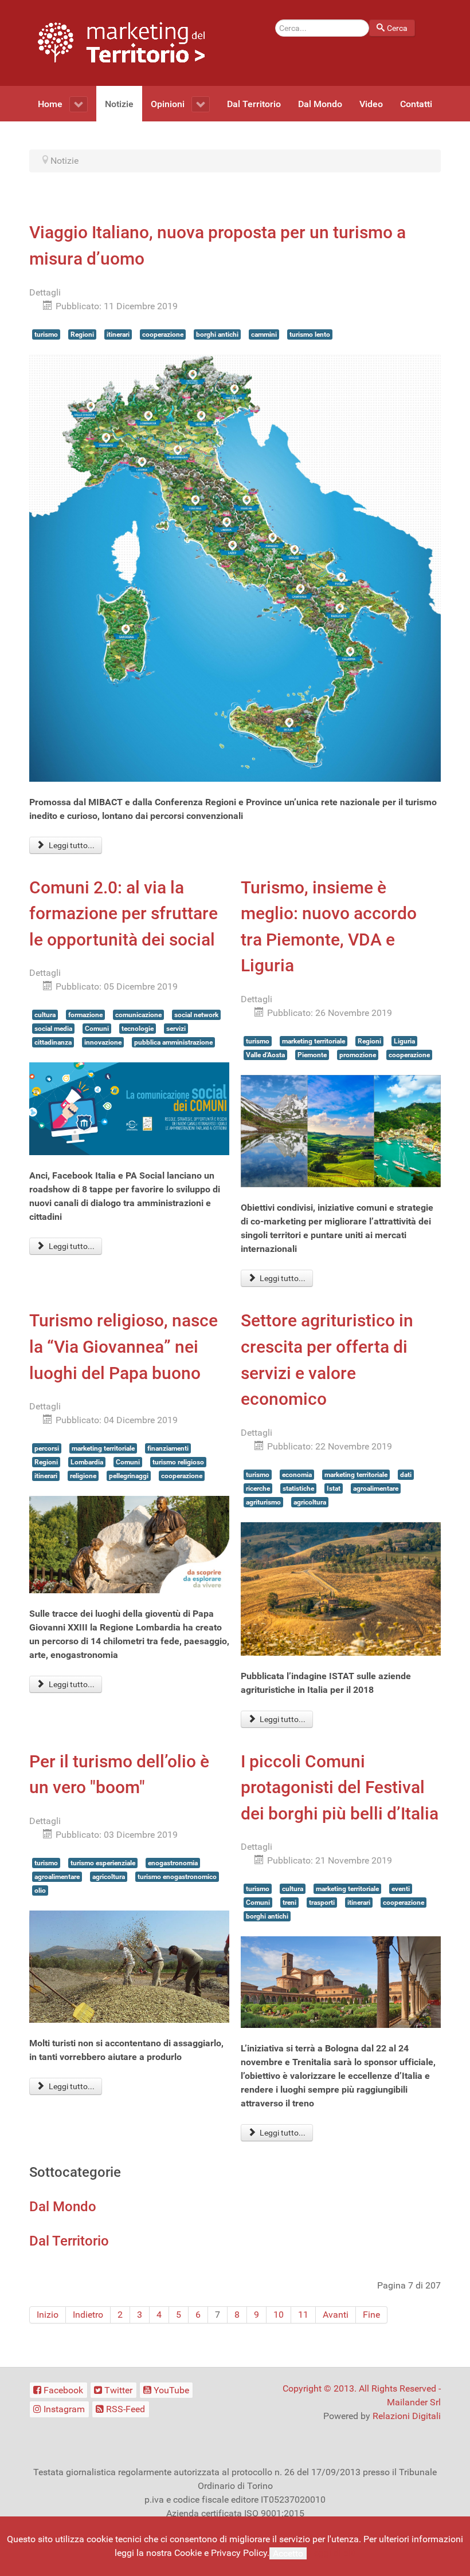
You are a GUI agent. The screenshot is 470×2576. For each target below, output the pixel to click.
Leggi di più (332, 2553)
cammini (264, 334)
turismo (46, 334)
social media (53, 1029)
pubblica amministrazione (173, 1042)
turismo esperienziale (103, 1863)
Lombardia (87, 1462)
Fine (371, 2315)
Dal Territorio (69, 2241)
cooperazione (163, 334)
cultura (45, 1015)
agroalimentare (376, 1488)
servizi (176, 1029)
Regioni (82, 334)
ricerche (258, 1488)
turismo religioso (178, 1462)
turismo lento (310, 334)
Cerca (397, 28)
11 (303, 2315)
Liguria (404, 1041)
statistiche (298, 1488)
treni (289, 1903)
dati (406, 1475)
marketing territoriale (314, 1041)
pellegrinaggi (129, 1476)
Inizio (48, 2315)
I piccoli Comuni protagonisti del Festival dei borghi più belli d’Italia (340, 1787)
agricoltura (310, 1502)
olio (40, 1890)
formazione (85, 1015)
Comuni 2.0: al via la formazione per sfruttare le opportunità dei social (124, 913)
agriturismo (263, 1502)
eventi (401, 1889)
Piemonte (312, 1055)
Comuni (97, 1029)
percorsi (47, 1448)
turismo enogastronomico (177, 1877)
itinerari (118, 334)
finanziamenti (168, 1448)
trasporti (322, 1903)
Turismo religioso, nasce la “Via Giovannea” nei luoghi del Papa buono (124, 1346)
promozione (358, 1055)
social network (196, 1015)
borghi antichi (217, 334)
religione (83, 1476)
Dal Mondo (63, 2207)
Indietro (88, 2315)
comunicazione (138, 1015)
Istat (334, 1488)
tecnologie (138, 1029)
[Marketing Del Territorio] (121, 42)
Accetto (288, 2553)
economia (297, 1475)
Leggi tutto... (71, 845)
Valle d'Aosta (265, 1055)
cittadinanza (53, 1042)
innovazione (103, 1042)
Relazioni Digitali (407, 2416)
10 (279, 2315)
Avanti (336, 2315)
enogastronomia (173, 1863)
